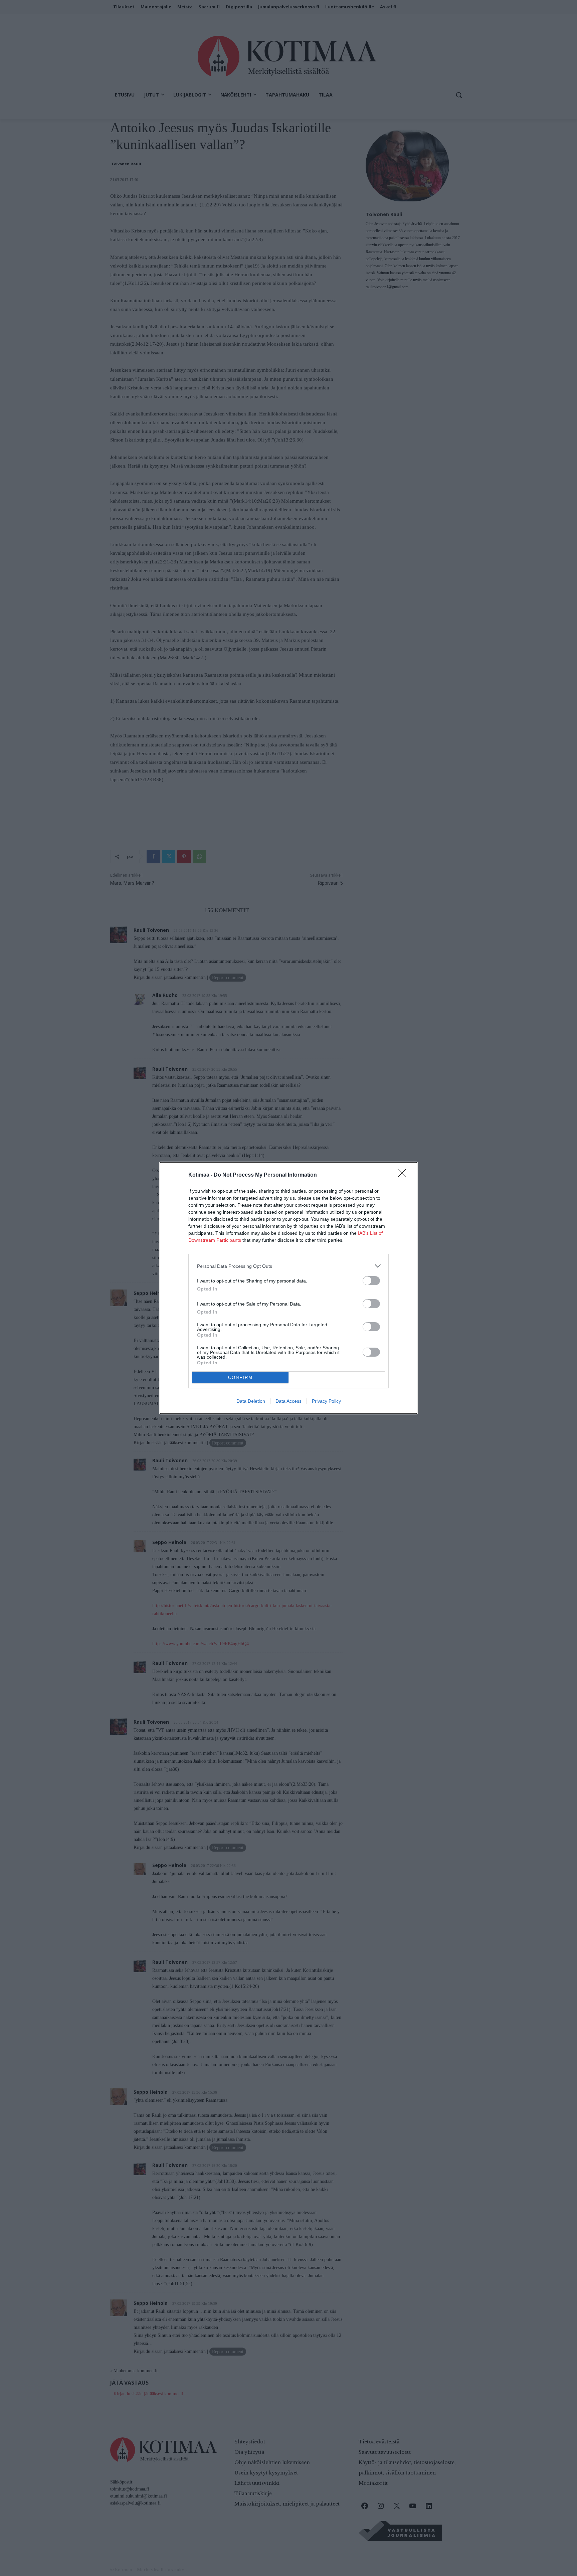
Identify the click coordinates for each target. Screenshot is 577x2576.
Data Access (288, 1401)
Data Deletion (251, 1401)
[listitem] (288, 1266)
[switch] (371, 1281)
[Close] (404, 1175)
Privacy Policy (326, 1401)
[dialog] (288, 1288)
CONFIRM (240, 1378)
